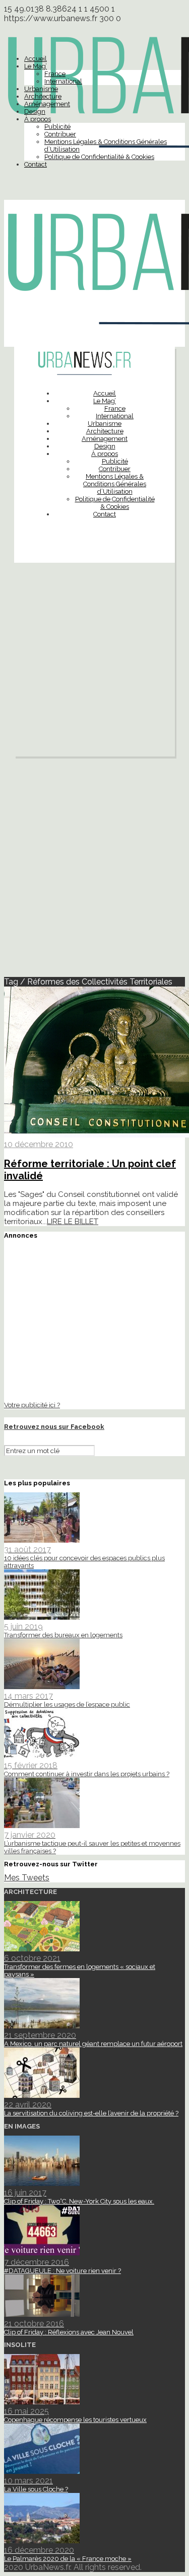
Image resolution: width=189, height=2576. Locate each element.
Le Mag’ (36, 66)
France (55, 74)
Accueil (36, 59)
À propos (38, 119)
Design (35, 111)
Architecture (43, 96)
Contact (36, 164)
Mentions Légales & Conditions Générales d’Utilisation (115, 484)
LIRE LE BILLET (73, 1222)
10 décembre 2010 (39, 1144)
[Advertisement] (94, 662)
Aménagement (47, 104)
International (63, 81)
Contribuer (60, 134)
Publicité (57, 127)
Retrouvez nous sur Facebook (54, 1427)
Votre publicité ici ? (32, 1405)
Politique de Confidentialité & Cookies (99, 157)
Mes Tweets (27, 1878)
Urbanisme (41, 89)
